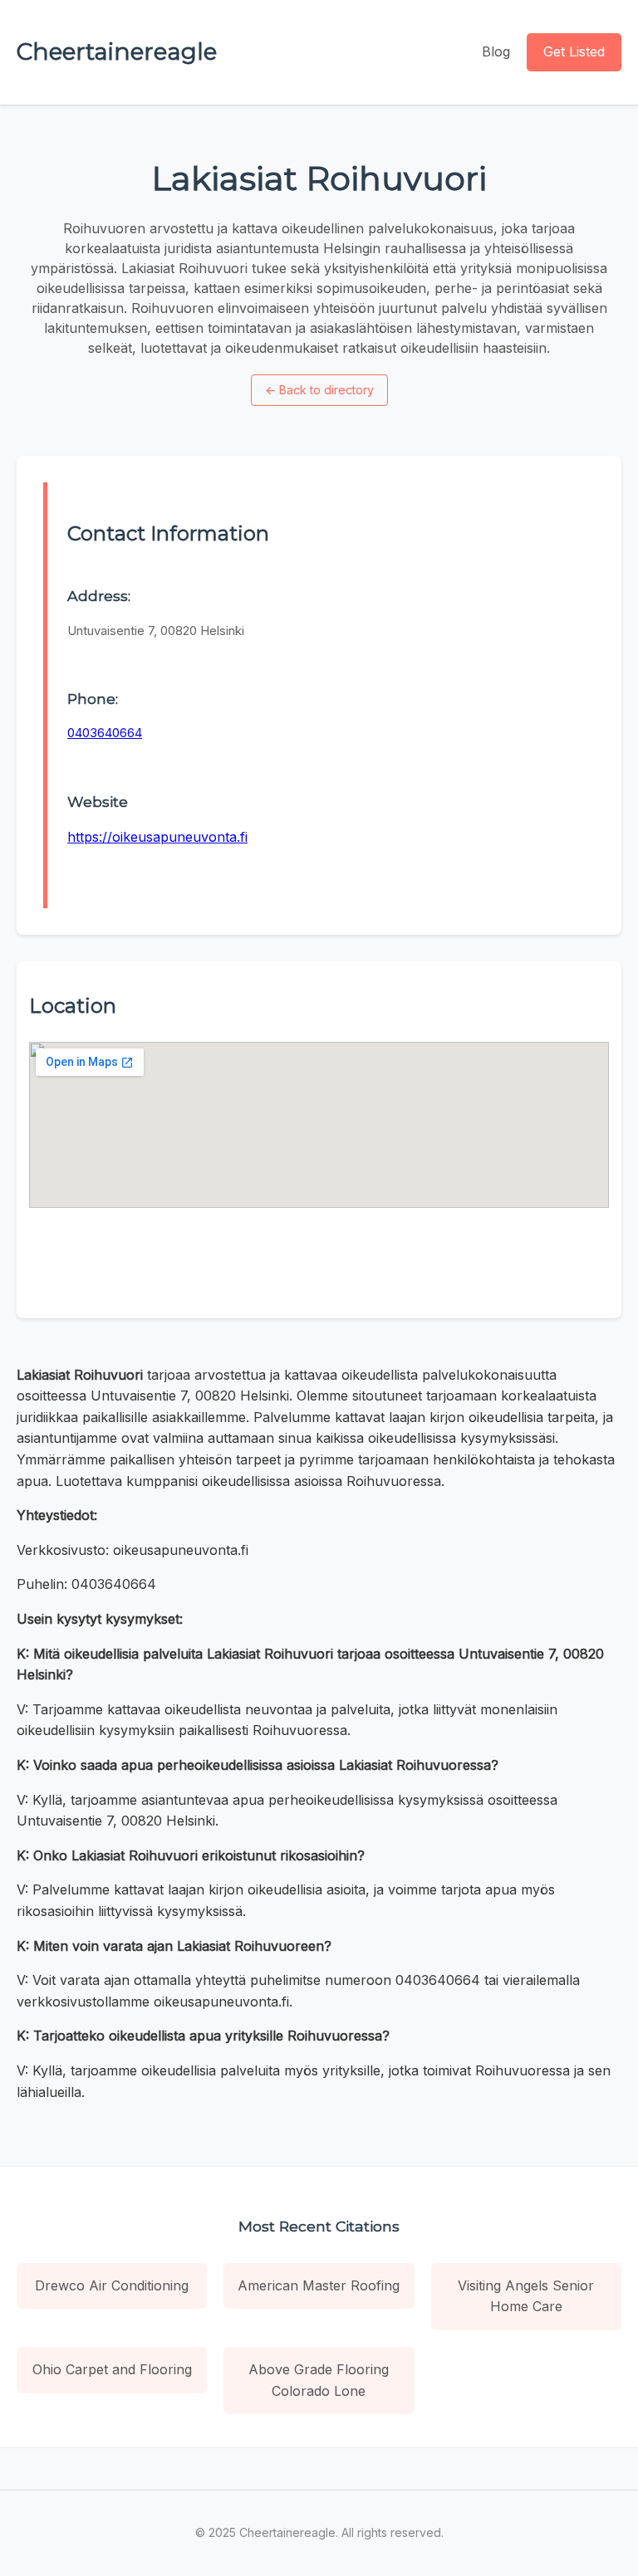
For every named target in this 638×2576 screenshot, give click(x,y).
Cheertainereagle (117, 51)
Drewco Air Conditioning (112, 2285)
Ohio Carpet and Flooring (112, 2369)
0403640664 (105, 733)
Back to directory (319, 390)
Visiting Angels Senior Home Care (526, 2296)
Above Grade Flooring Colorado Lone (319, 2380)
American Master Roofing (319, 2285)
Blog (496, 51)
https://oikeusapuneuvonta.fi (157, 837)
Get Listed (574, 51)
